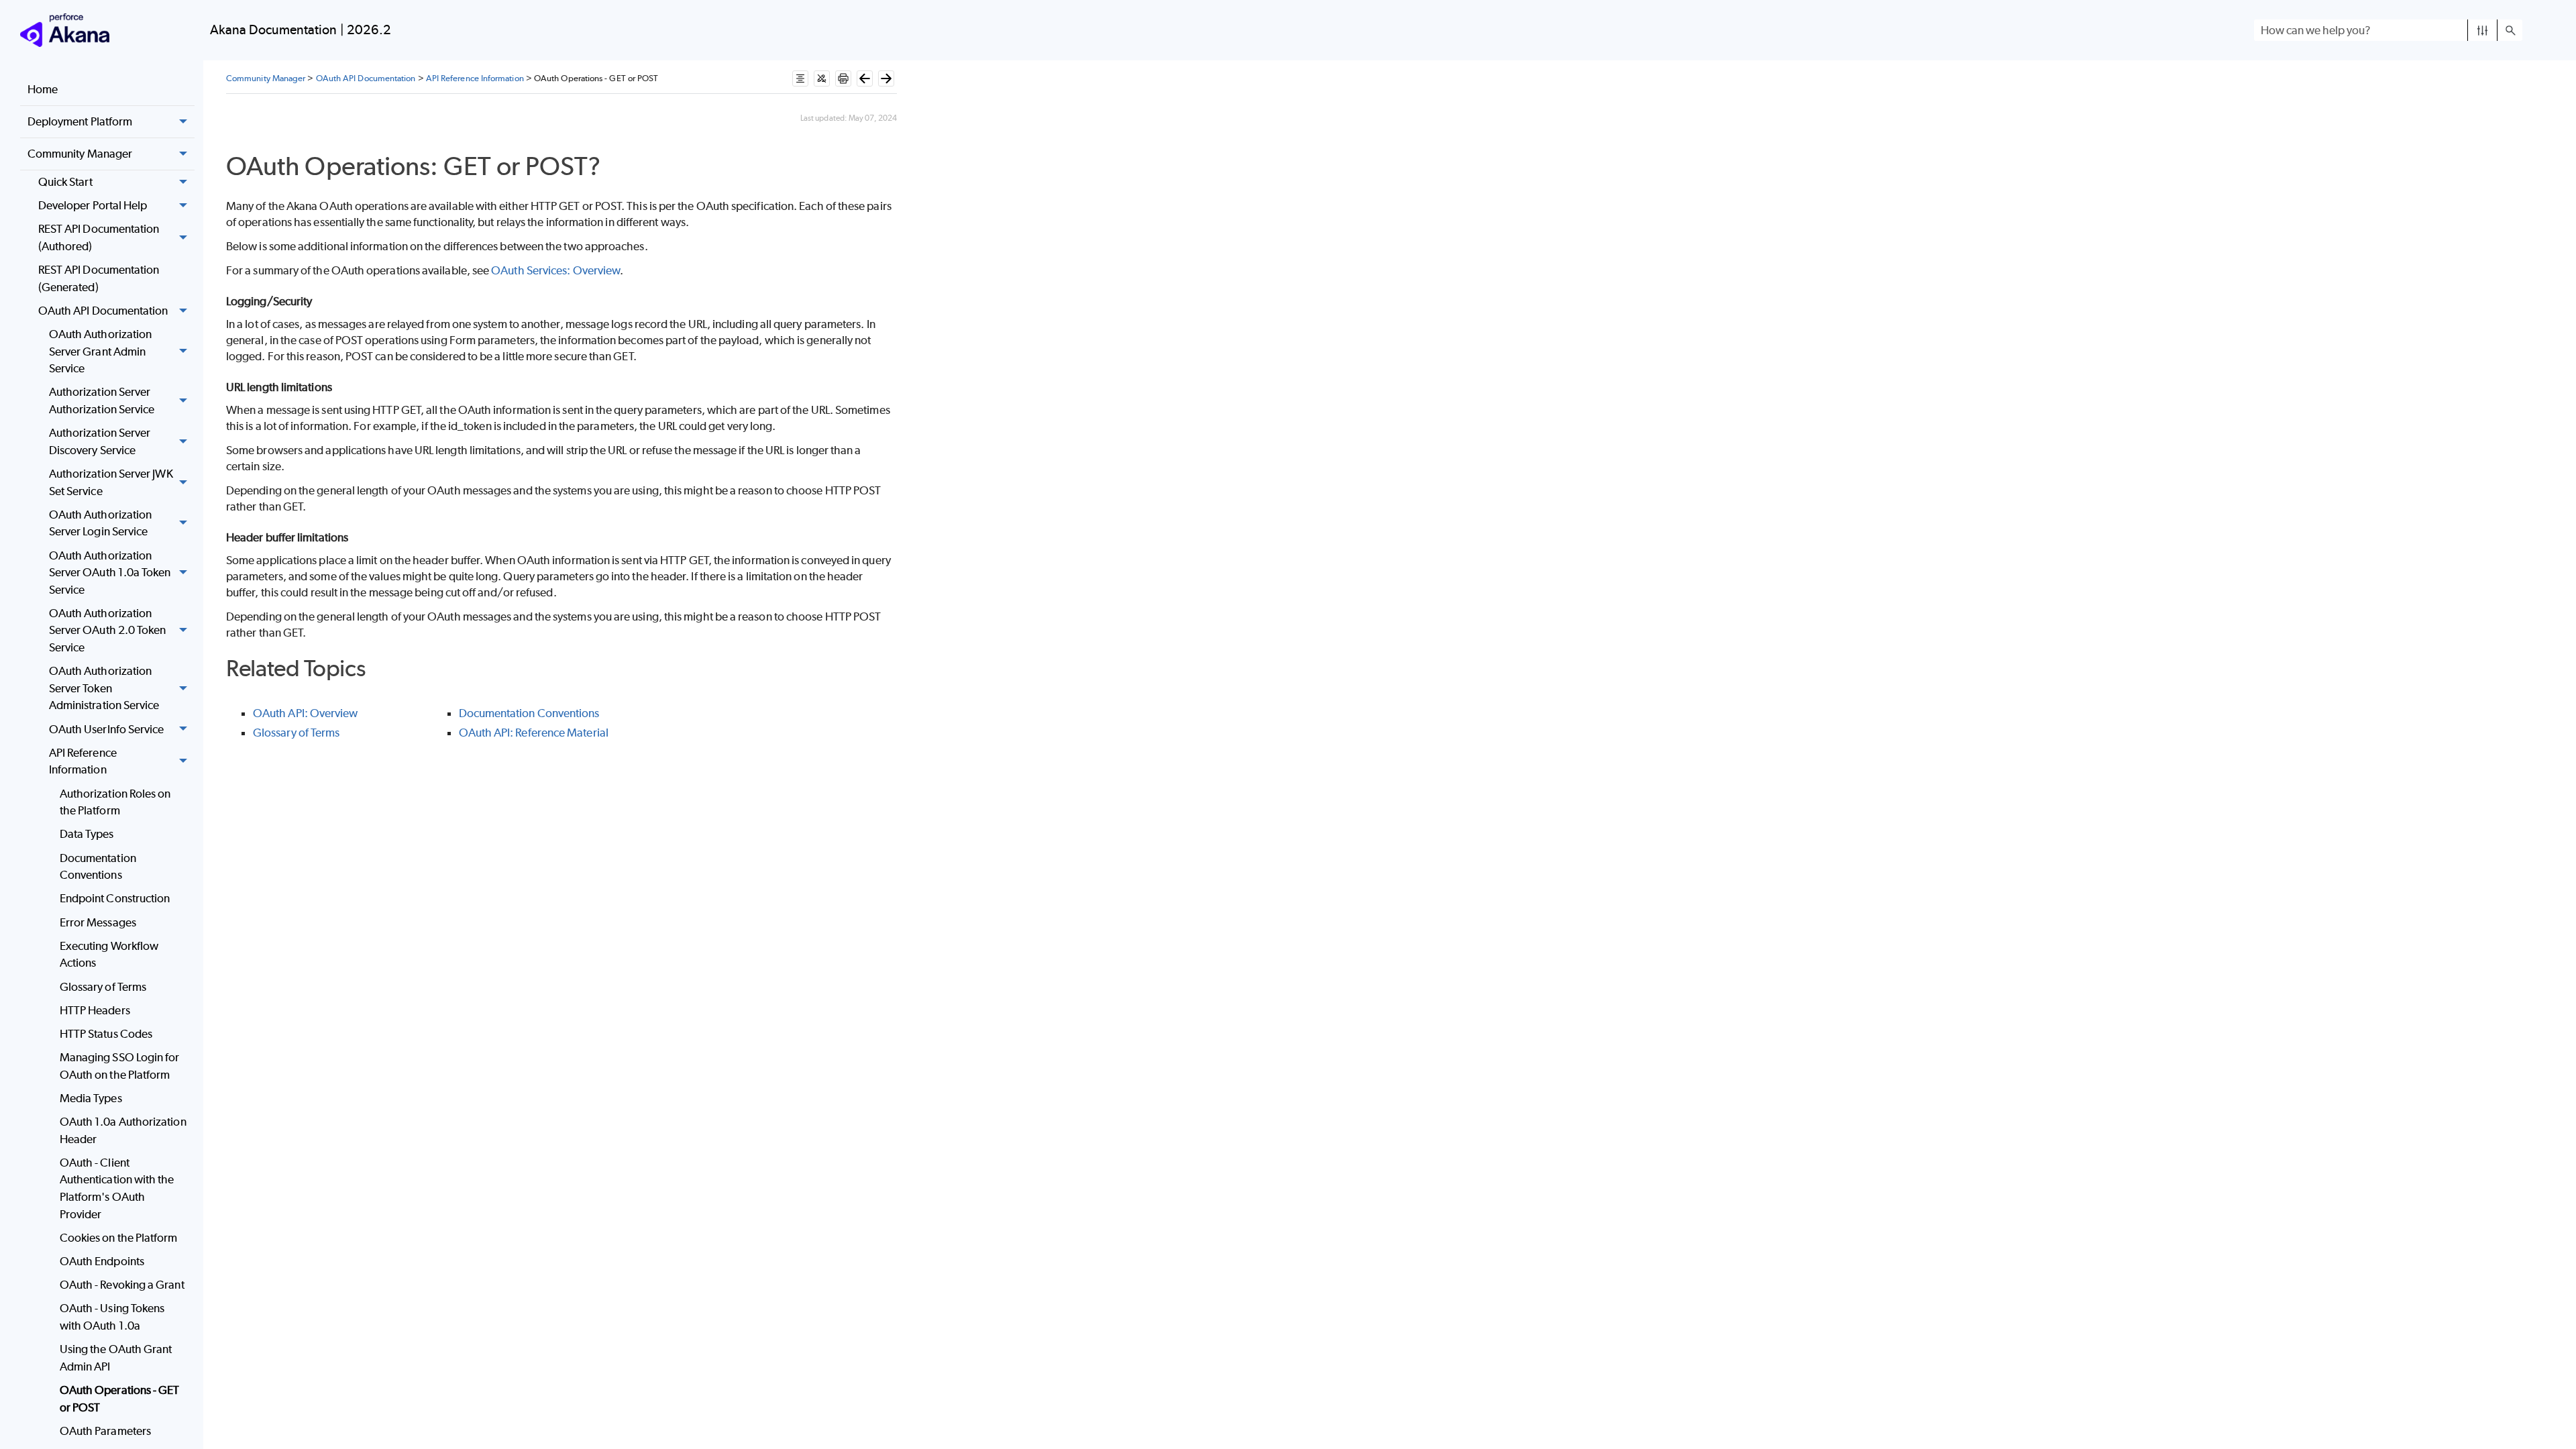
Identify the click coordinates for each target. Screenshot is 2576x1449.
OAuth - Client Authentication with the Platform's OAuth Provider (117, 1188)
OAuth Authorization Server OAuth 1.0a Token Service (110, 573)
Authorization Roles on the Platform (115, 802)
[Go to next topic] (886, 78)
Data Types (87, 834)
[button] (2482, 30)
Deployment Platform (80, 121)
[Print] (843, 78)
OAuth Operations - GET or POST (120, 1399)
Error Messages (98, 922)
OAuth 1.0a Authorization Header (123, 1130)
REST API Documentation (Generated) (99, 278)
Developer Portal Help (93, 205)
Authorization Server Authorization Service (102, 400)
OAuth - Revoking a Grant (122, 1285)
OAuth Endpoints (102, 1261)
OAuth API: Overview (306, 713)
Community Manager (80, 154)
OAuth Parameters (105, 1431)
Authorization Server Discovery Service (100, 441)
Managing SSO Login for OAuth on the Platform (120, 1066)
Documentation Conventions (98, 867)
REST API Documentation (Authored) (99, 237)
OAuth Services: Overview (555, 270)
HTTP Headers (95, 1010)
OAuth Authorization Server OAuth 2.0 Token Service (108, 630)
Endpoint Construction (115, 898)
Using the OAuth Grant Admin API (116, 1358)
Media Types (91, 1098)
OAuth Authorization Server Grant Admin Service (101, 351)
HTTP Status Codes (106, 1034)
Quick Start (65, 182)
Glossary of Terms (103, 987)
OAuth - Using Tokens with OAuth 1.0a (112, 1317)
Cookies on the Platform (119, 1238)
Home (43, 89)
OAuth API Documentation (103, 311)
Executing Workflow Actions (109, 955)
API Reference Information (83, 761)
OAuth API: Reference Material (534, 733)
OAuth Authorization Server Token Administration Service (104, 688)
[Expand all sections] (800, 78)
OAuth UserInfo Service (107, 729)
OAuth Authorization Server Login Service (101, 523)
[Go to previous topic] (865, 78)
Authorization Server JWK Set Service (111, 482)
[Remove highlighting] (822, 78)
